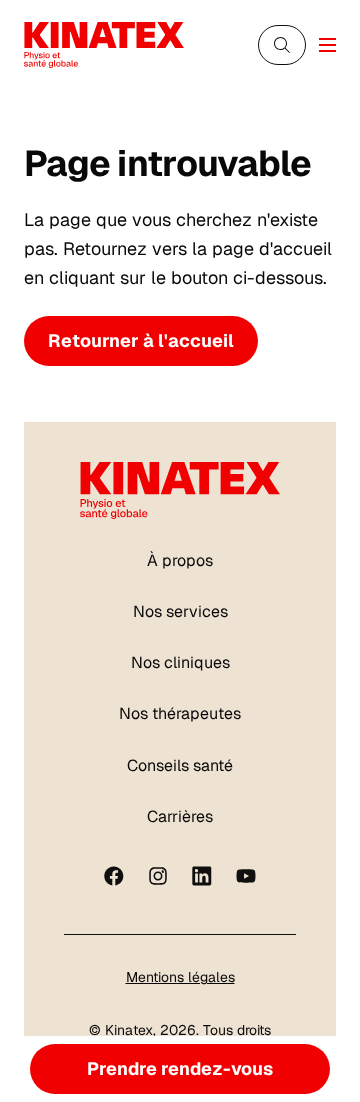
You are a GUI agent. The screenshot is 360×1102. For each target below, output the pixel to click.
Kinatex (129, 1030)
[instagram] (158, 876)
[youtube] (246, 876)
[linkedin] (202, 876)
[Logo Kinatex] (104, 44)
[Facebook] (114, 876)
